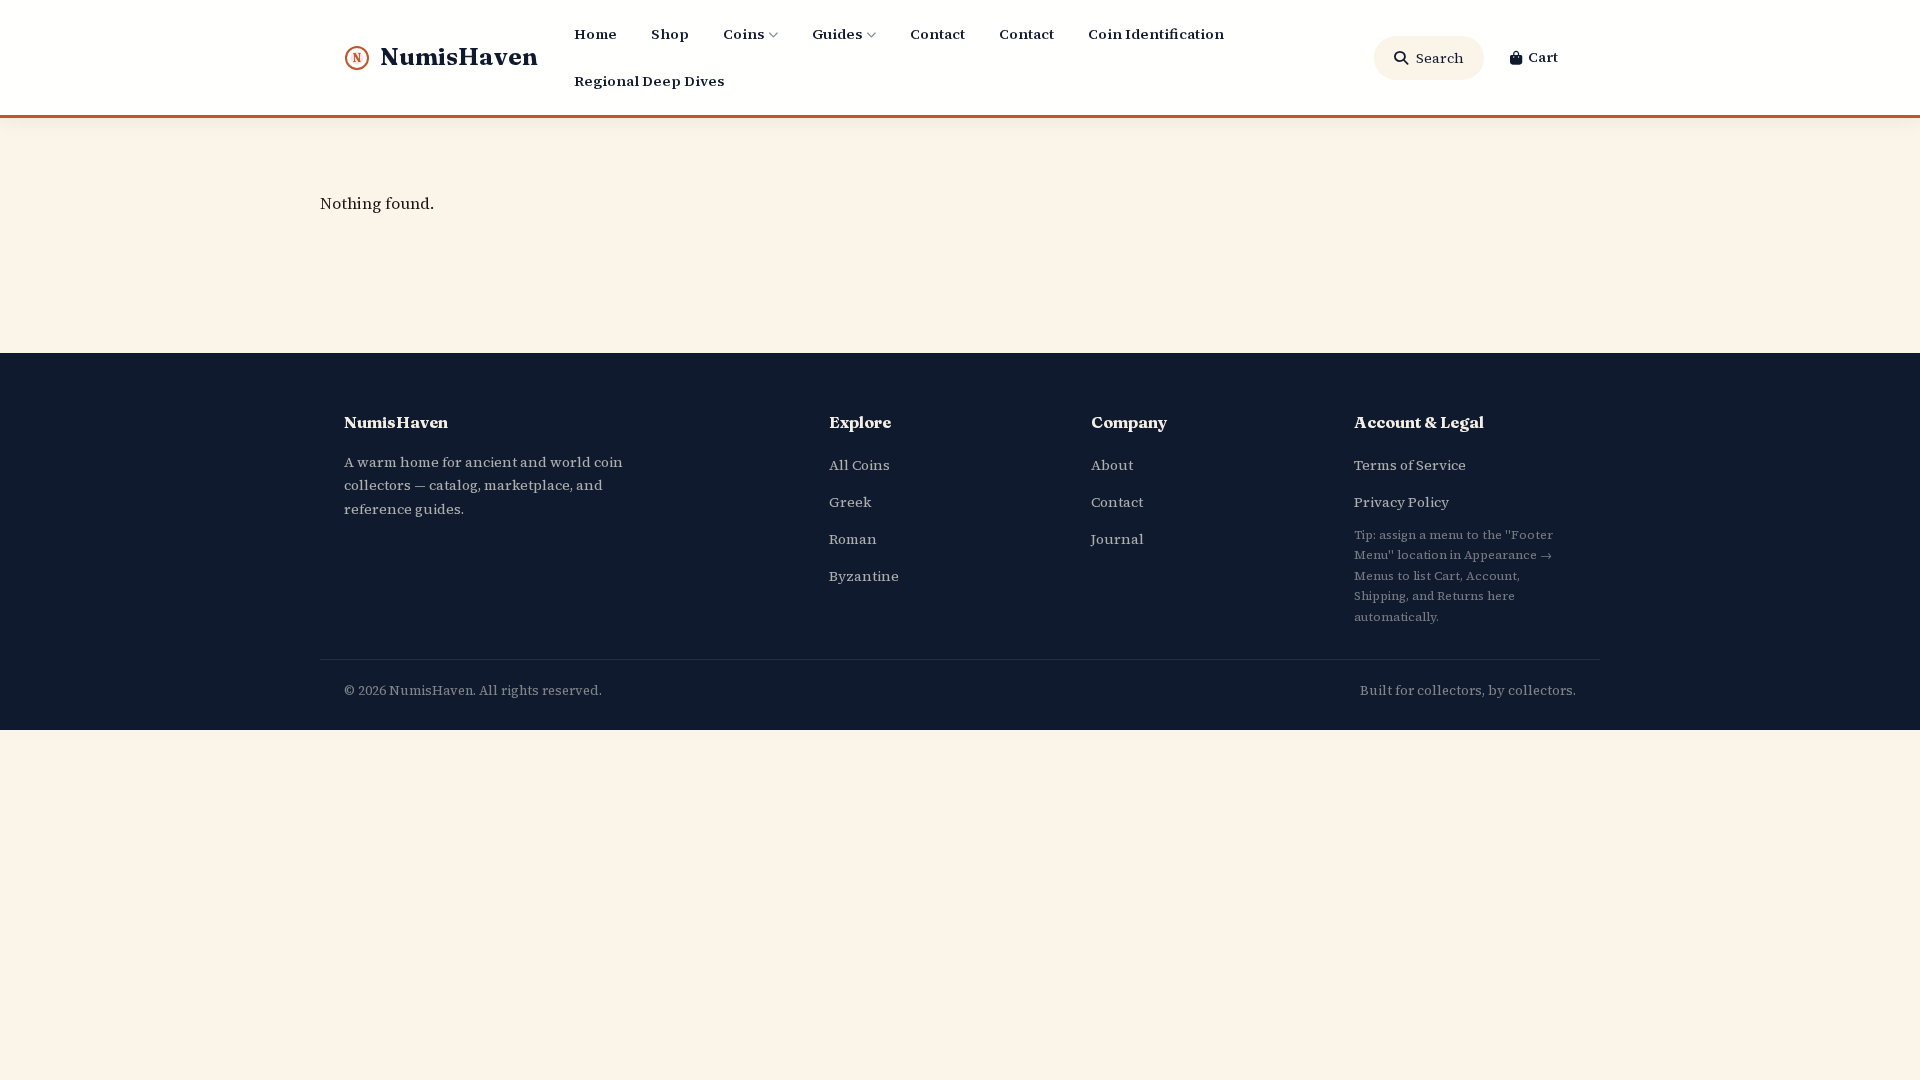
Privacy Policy (1401, 502)
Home (595, 34)
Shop (670, 34)
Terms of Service (1410, 465)
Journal (1117, 539)
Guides (837, 34)
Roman (853, 539)
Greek (850, 502)
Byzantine (864, 576)
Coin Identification (1156, 34)
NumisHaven (445, 56)
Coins (743, 34)
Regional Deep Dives (649, 81)
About (1112, 465)
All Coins (859, 465)
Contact (937, 34)
